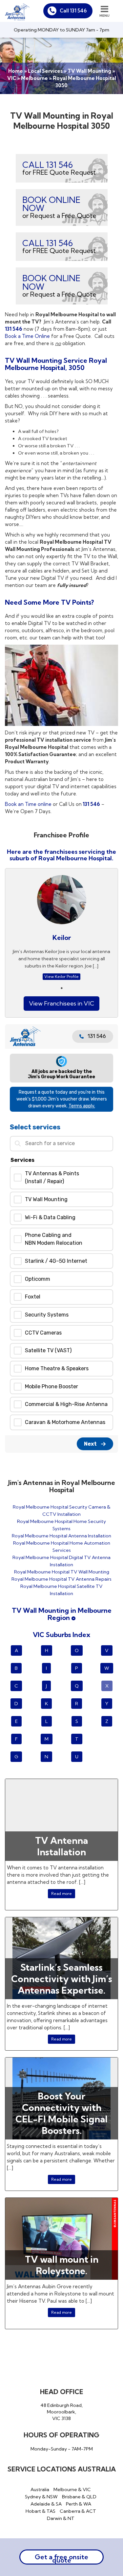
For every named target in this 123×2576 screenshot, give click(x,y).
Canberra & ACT (78, 2511)
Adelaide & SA (46, 2504)
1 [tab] (62, 988)
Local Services (45, 71)
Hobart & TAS (41, 2511)
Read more (61, 1893)
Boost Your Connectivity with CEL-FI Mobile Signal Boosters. (61, 2113)
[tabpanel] (61, 929)
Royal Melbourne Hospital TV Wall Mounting (62, 1572)
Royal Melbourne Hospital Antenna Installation (61, 1536)
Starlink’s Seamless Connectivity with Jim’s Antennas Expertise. (62, 1979)
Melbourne (34, 78)
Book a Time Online (27, 336)
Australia (40, 2489)
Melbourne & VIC (72, 2489)
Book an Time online (28, 804)
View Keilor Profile (61, 976)
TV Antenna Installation (61, 1846)
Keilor (62, 937)
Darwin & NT (61, 2518)
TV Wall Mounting (89, 71)
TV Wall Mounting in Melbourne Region (62, 1614)
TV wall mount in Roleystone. (62, 2265)
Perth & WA (79, 2504)
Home (16, 71)
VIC (12, 78)
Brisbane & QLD (79, 2497)
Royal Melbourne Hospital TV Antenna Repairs (61, 1579)
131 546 (14, 329)
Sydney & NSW (41, 2497)
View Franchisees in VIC (61, 1003)
